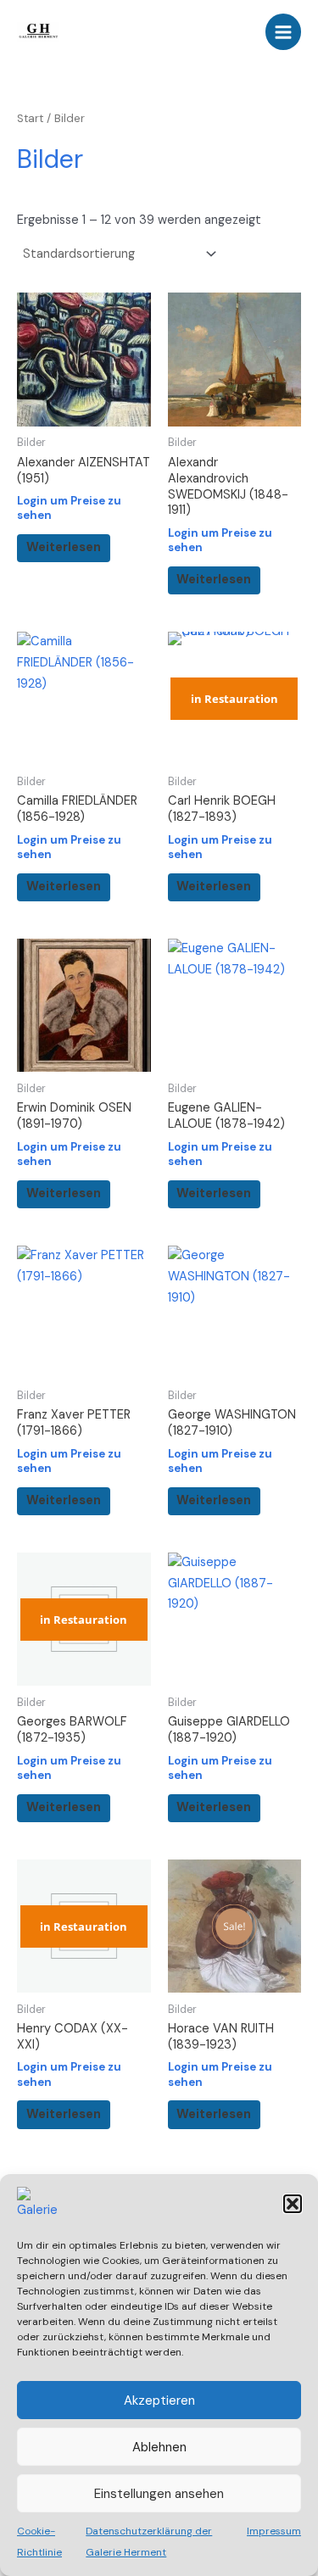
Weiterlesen (64, 547)
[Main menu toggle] (283, 31)
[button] (293, 2204)
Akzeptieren (159, 2400)
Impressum (274, 2531)
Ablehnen (159, 2447)
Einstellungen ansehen (159, 2494)
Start (30, 118)
